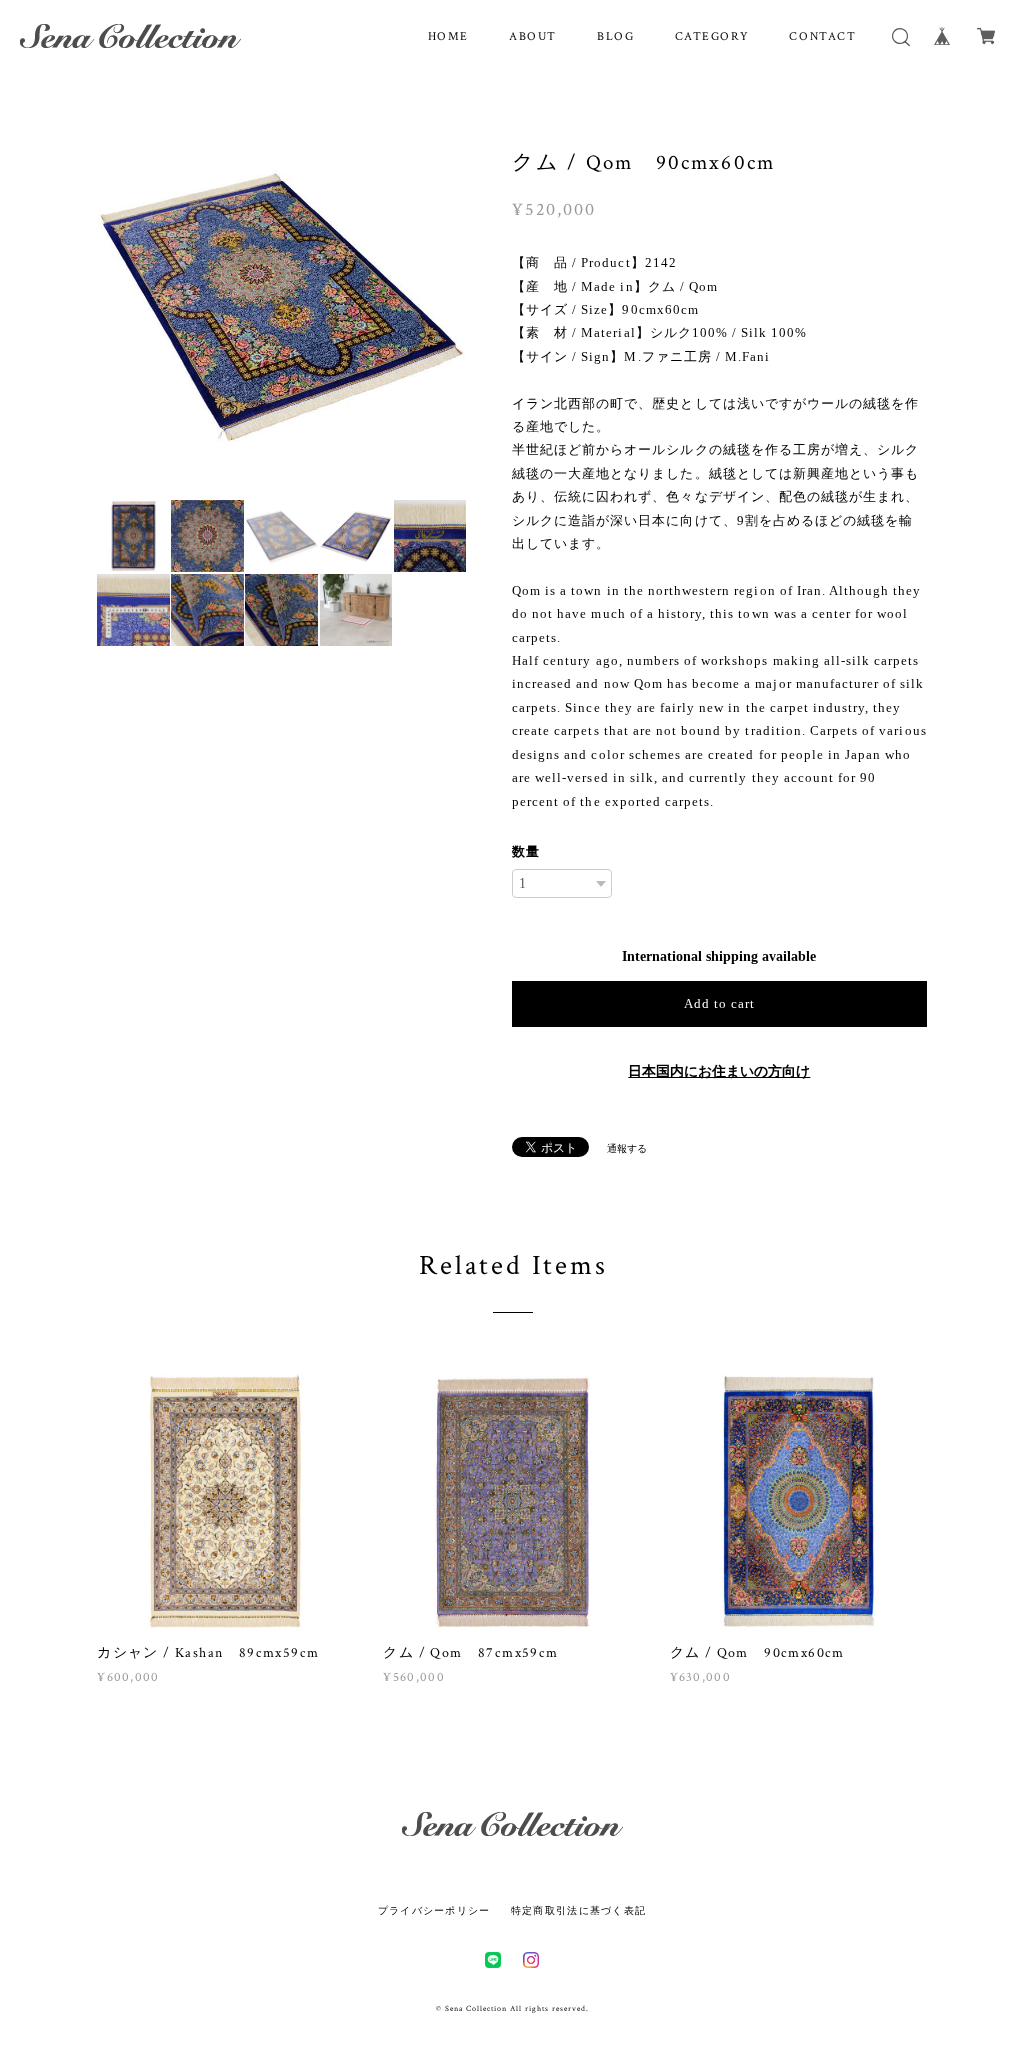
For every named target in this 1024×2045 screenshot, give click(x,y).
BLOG (615, 36)
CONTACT (822, 36)
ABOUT (533, 36)
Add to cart (719, 1003)
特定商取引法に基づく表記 (578, 1910)
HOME (448, 36)
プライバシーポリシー (434, 1910)
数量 (526, 851)
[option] (281, 303)
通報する (627, 1148)
